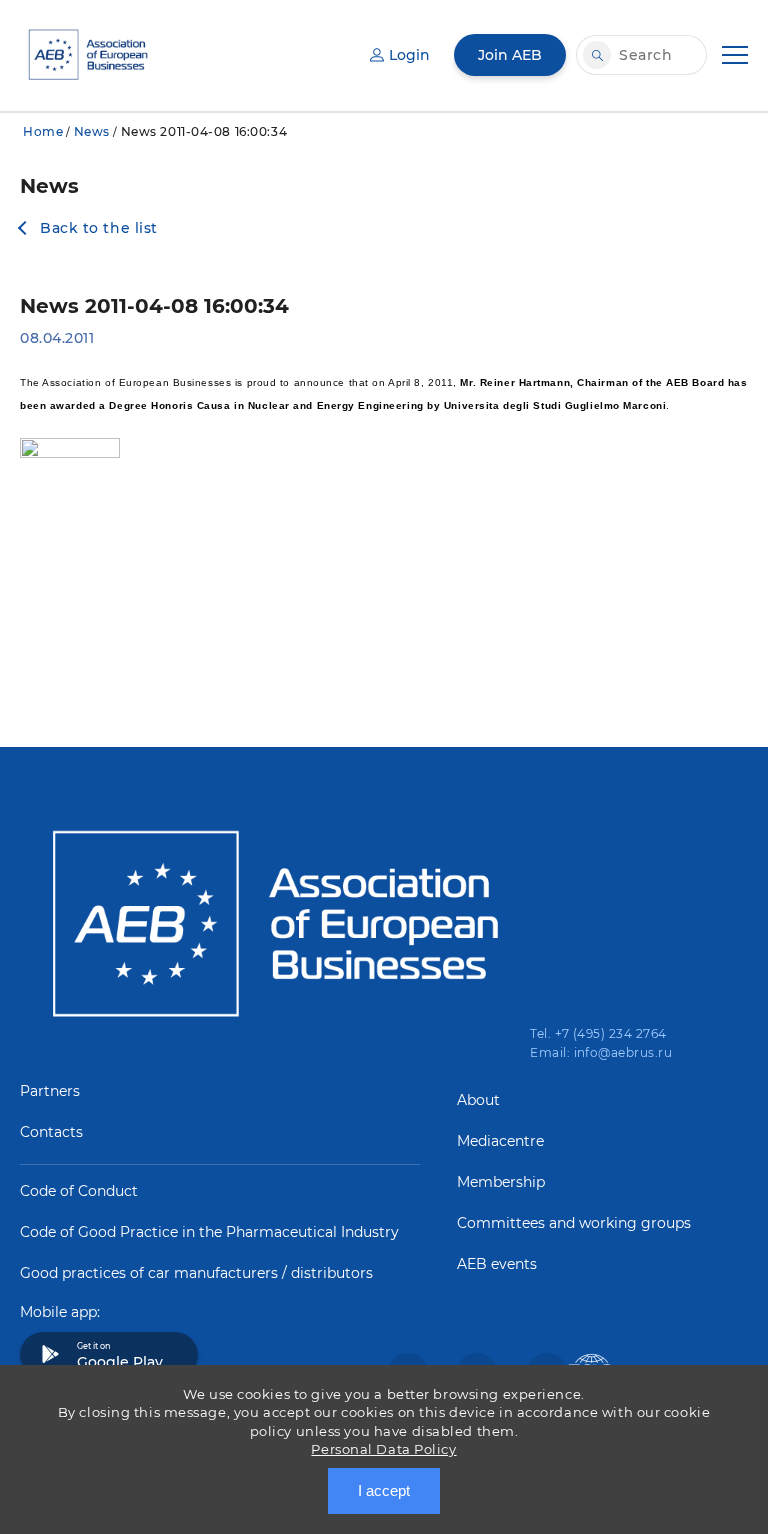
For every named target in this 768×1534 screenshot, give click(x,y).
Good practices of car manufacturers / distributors (196, 1273)
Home (43, 131)
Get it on (120, 1356)
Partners (50, 1091)
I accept (384, 1490)
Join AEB (510, 55)
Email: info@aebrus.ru (601, 1052)
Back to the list (99, 228)
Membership (501, 1182)
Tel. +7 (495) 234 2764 (598, 1033)
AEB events (497, 1264)
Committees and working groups (574, 1223)
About (478, 1100)
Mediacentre (500, 1141)
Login (409, 55)
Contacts (51, 1132)
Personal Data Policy (383, 1449)
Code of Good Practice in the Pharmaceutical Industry (209, 1232)
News (92, 131)
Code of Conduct (79, 1191)
